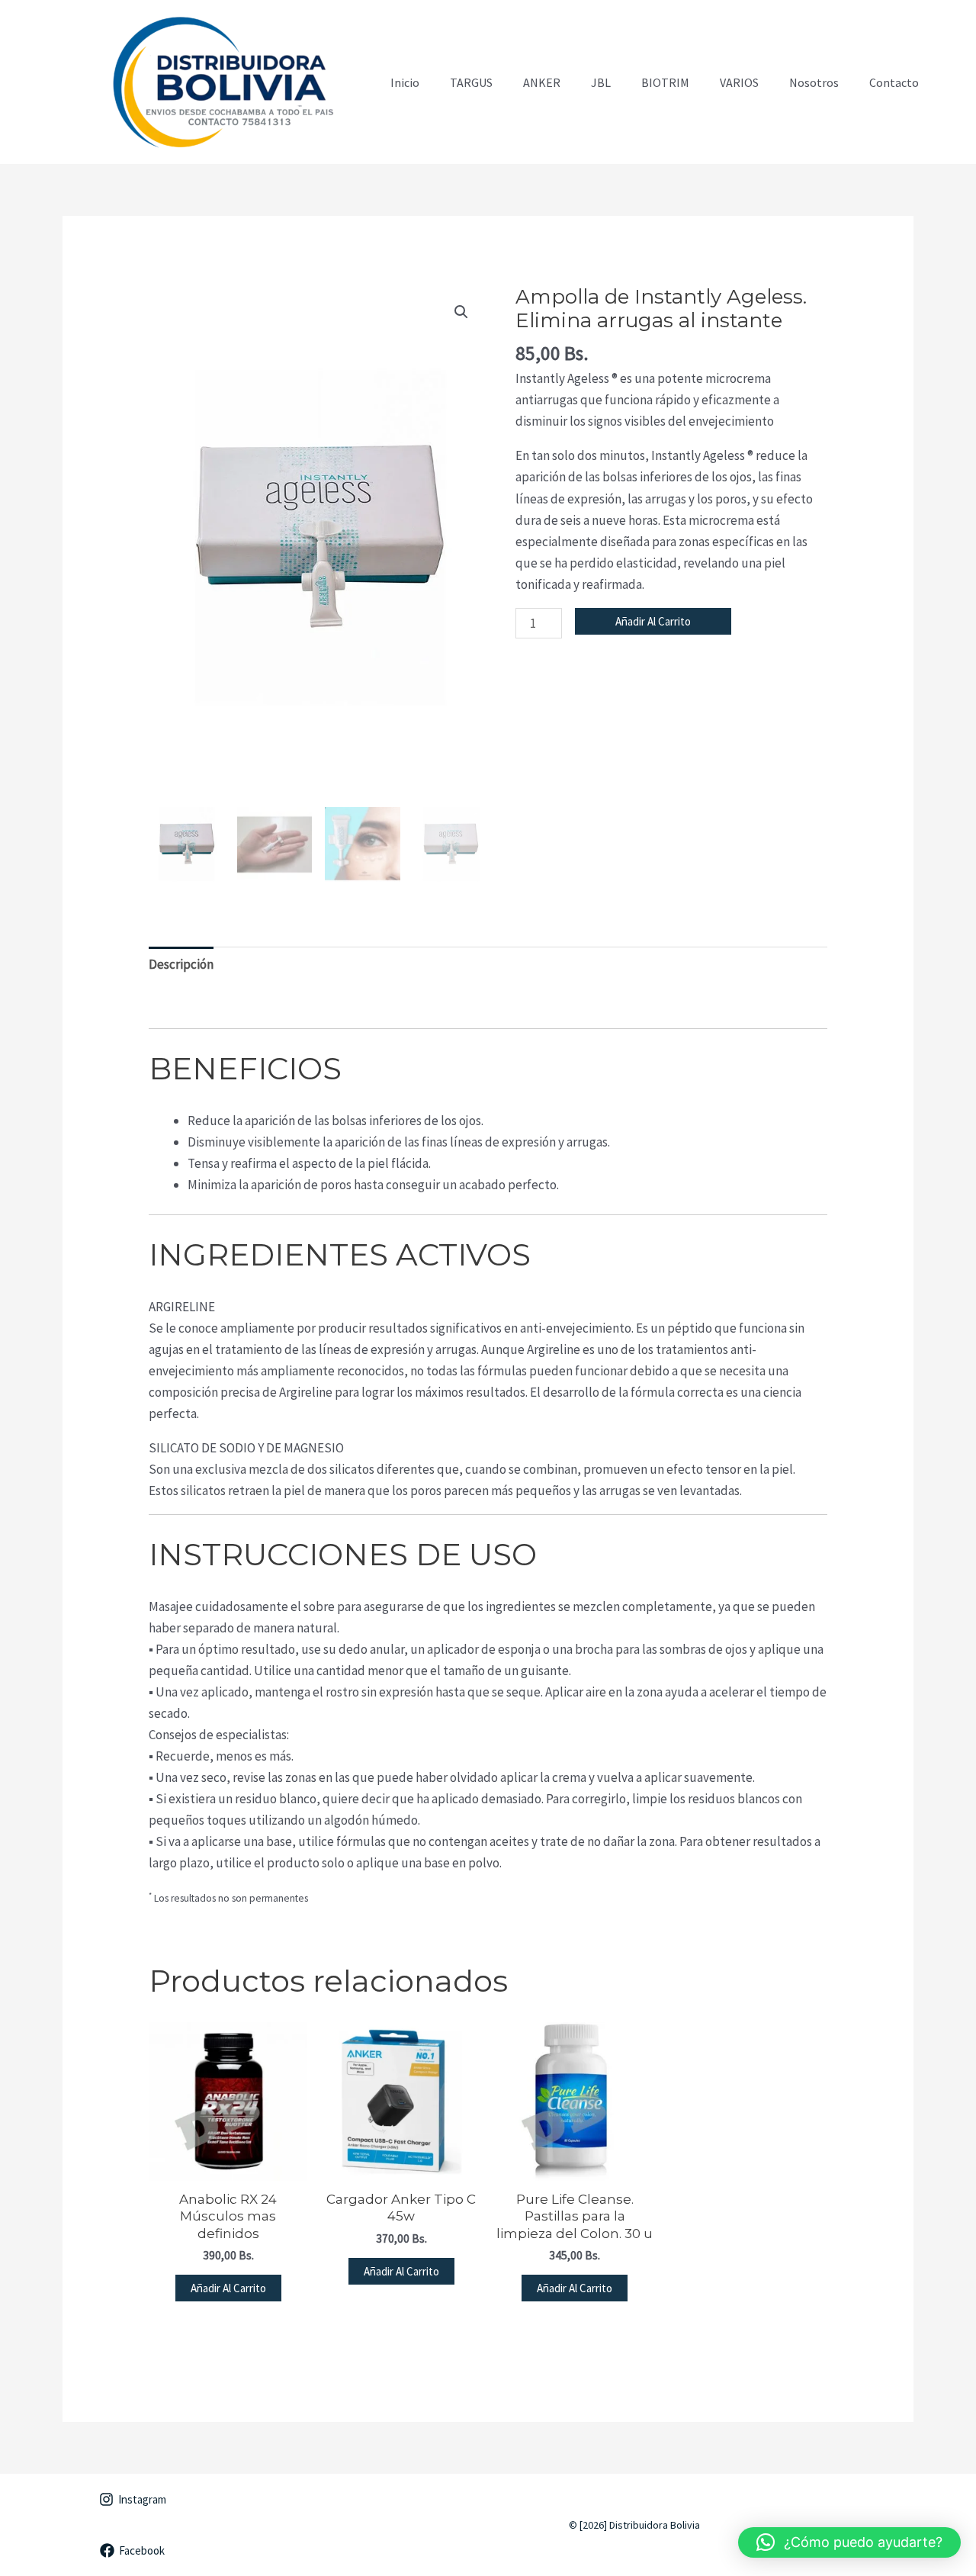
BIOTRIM (665, 82)
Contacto (894, 82)
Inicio (405, 82)
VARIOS (739, 82)
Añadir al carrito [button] (228, 2288)
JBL (601, 82)
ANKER (542, 82)
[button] (461, 312)
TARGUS (471, 82)
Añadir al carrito (653, 621)
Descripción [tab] (181, 964)
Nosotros (814, 82)
